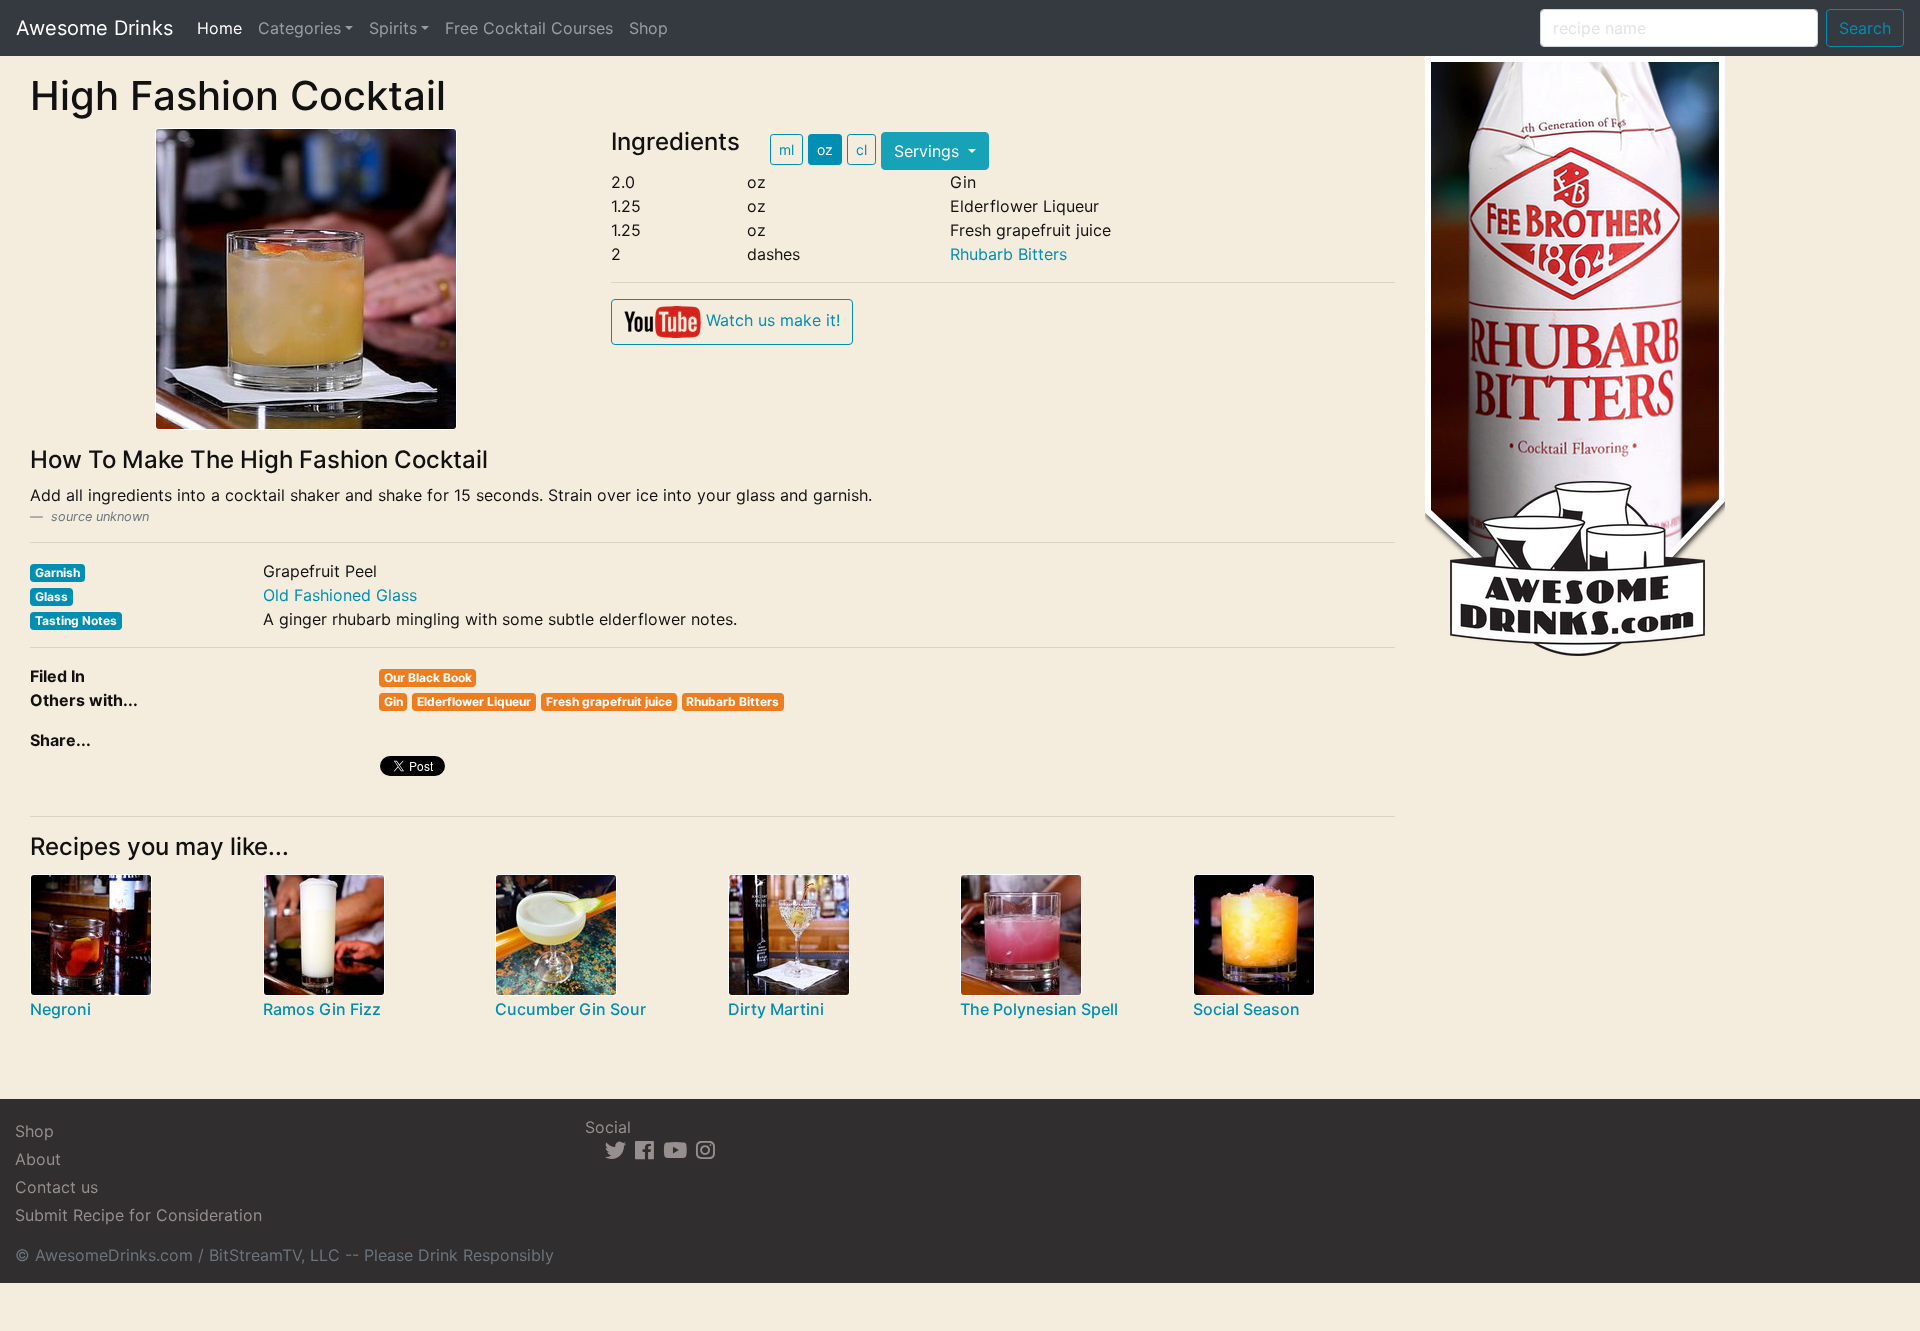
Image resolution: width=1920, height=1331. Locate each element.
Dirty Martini (776, 1009)
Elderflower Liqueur (474, 701)
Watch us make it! (770, 320)
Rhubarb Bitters (1008, 254)
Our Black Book (428, 677)
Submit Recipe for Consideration (138, 1215)
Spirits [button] (393, 28)
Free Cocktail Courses (529, 28)
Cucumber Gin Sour (570, 1009)
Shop (648, 28)
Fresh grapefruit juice (609, 701)
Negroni (60, 1009)
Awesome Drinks (94, 28)
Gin (393, 701)
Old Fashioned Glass (340, 595)
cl (861, 149)
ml (786, 149)
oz (825, 149)
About (38, 1159)
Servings (929, 151)
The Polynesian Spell (1039, 1009)
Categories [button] (299, 28)
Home (223, 27)
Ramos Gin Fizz (322, 1009)
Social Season (1246, 1009)
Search (1865, 28)
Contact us (56, 1187)
